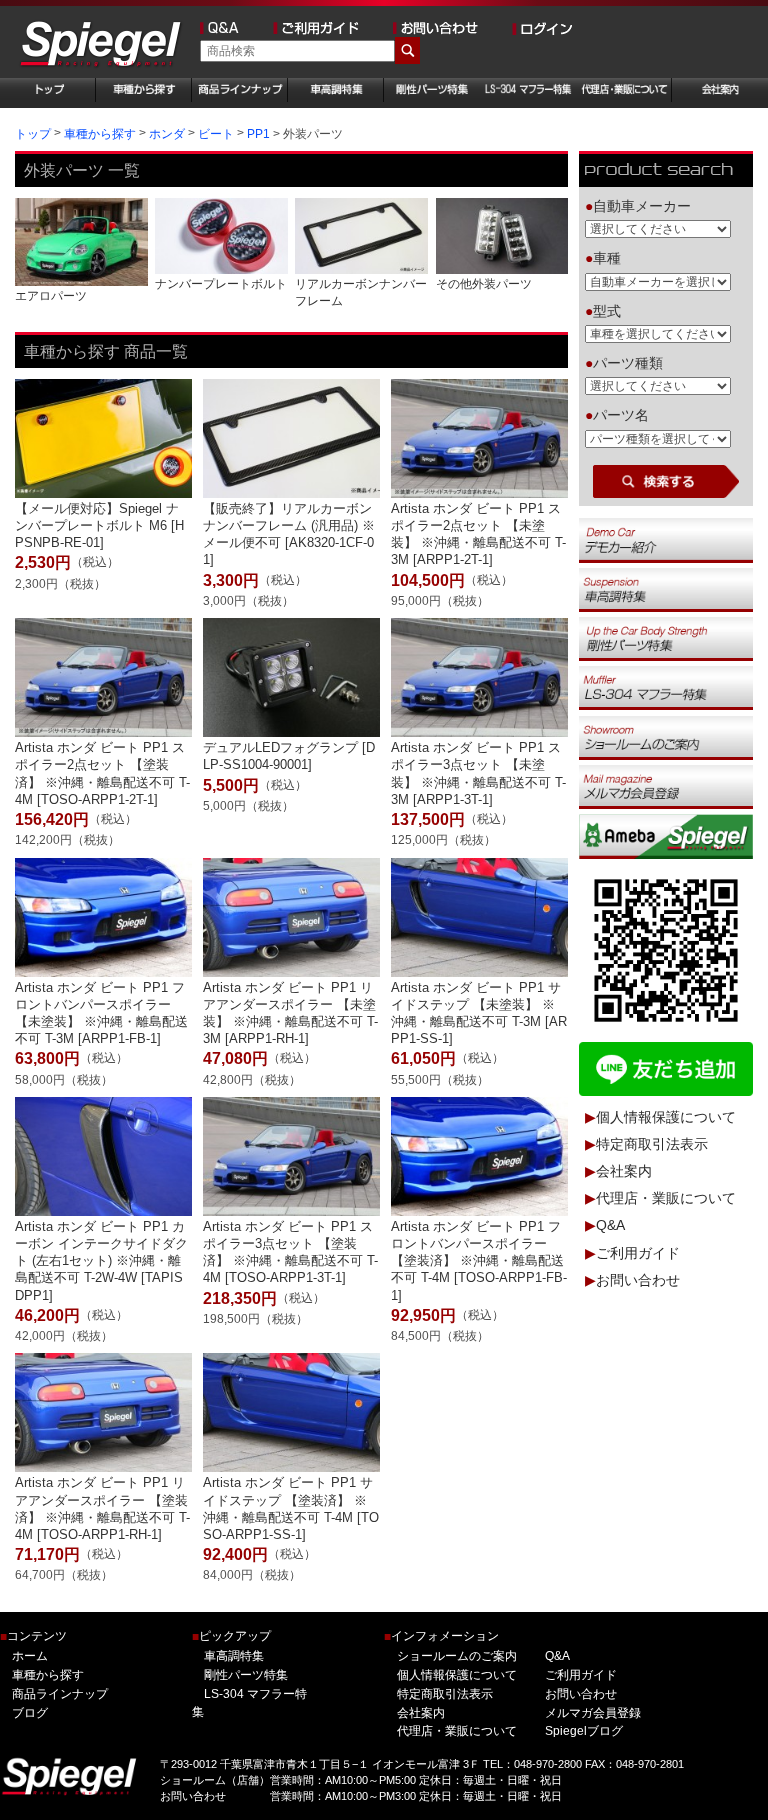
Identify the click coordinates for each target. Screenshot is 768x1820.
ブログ (30, 1713)
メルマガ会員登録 (593, 1713)
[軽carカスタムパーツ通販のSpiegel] (101, 45)
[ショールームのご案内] (665, 737)
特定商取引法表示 (652, 1144)
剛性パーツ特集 (246, 1675)
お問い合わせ (638, 1280)
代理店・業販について (666, 1199)
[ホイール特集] (665, 688)
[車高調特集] (665, 589)
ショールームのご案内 (457, 1656)
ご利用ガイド (638, 1253)
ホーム (30, 1656)
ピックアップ (231, 1636)
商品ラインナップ (60, 1694)
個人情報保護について (666, 1117)
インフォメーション (441, 1636)
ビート (216, 134)
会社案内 (624, 1171)
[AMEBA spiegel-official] (665, 836)
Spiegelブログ (584, 1731)
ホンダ (167, 134)
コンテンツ (33, 1636)
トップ (33, 134)
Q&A (610, 1226)
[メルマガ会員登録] (665, 786)
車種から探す (100, 134)
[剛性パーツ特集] (665, 638)
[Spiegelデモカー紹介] (665, 540)
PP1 (258, 134)
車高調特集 (234, 1656)
